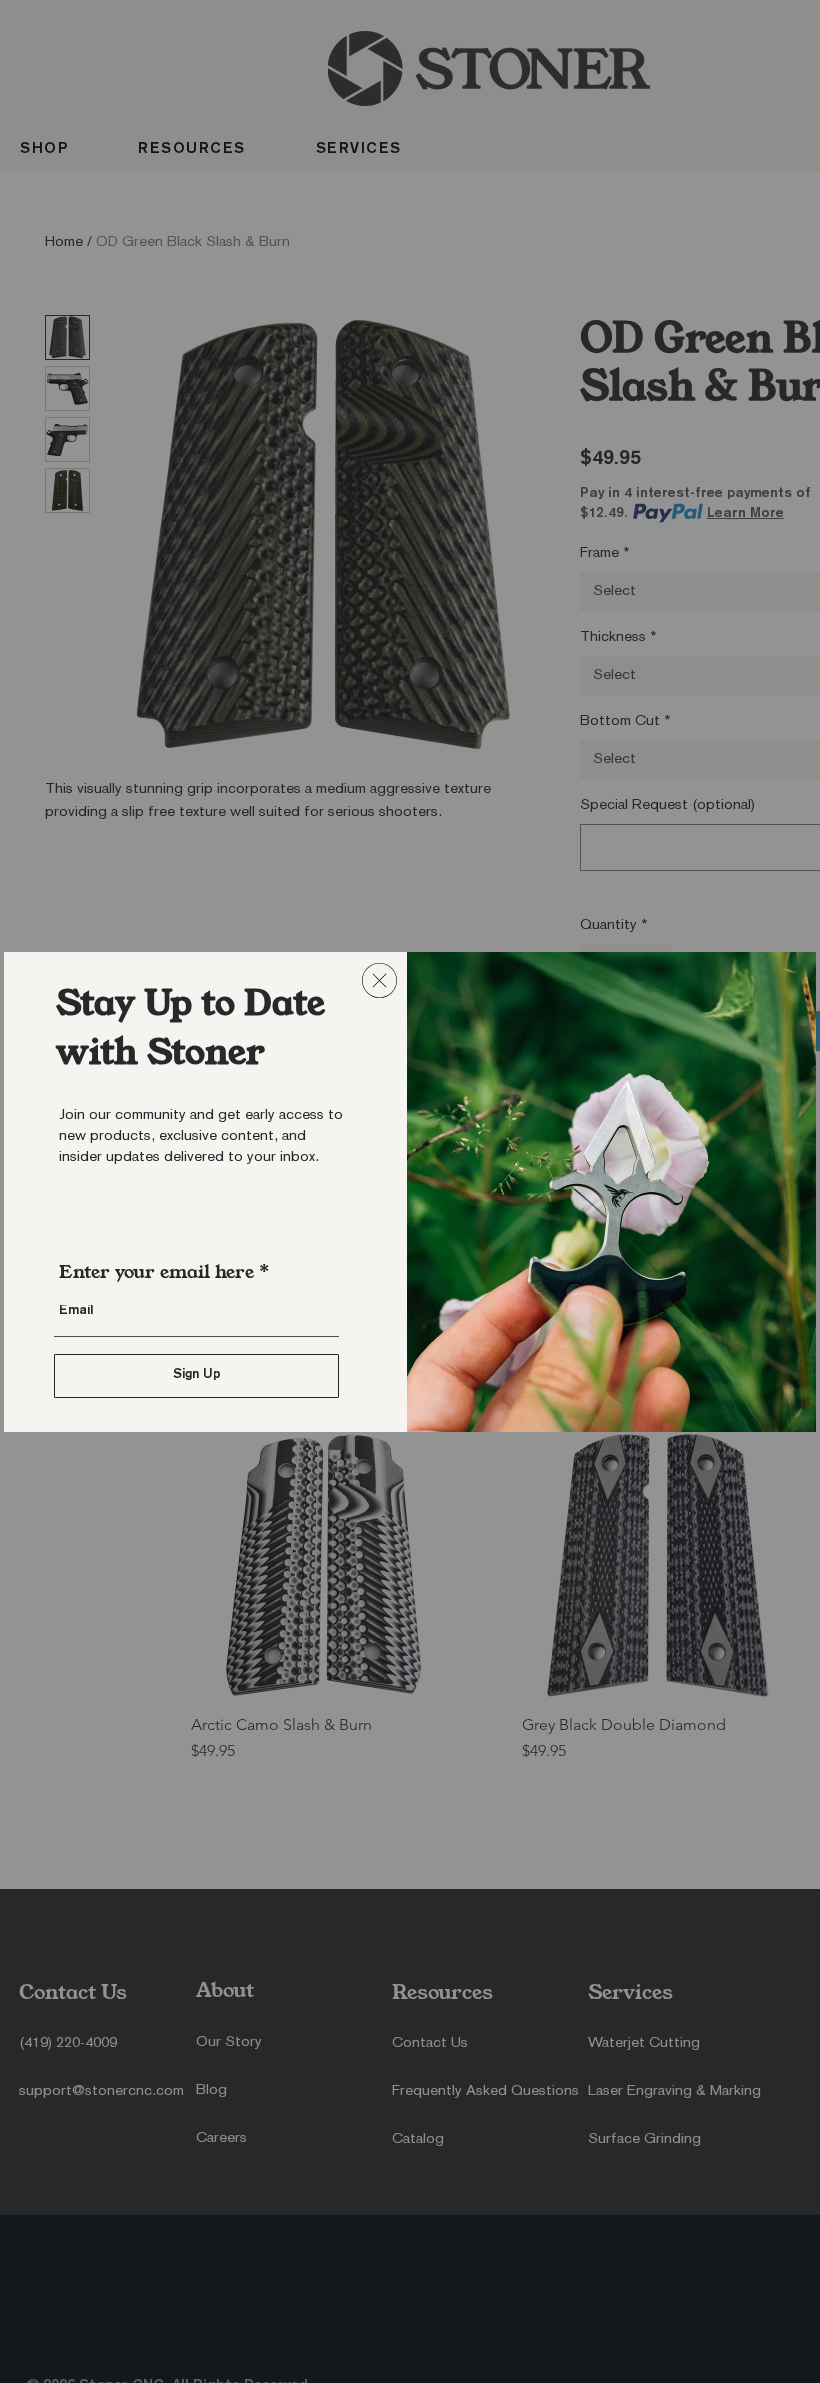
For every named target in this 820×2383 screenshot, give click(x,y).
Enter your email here (156, 1272)
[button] (379, 980)
